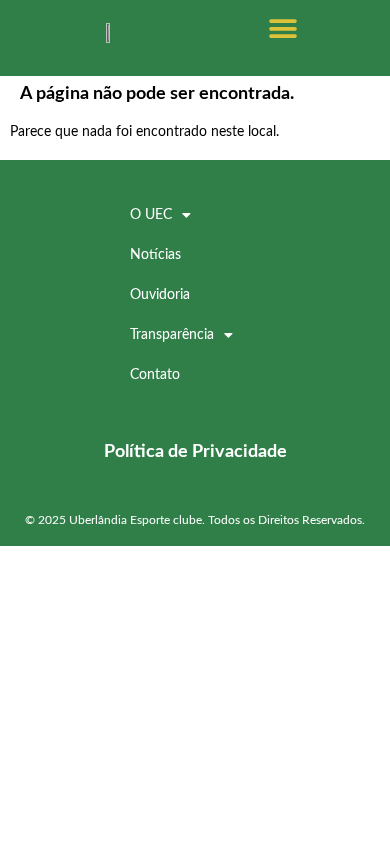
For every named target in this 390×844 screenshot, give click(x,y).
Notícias (155, 255)
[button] (282, 28)
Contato (155, 375)
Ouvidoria (160, 295)
